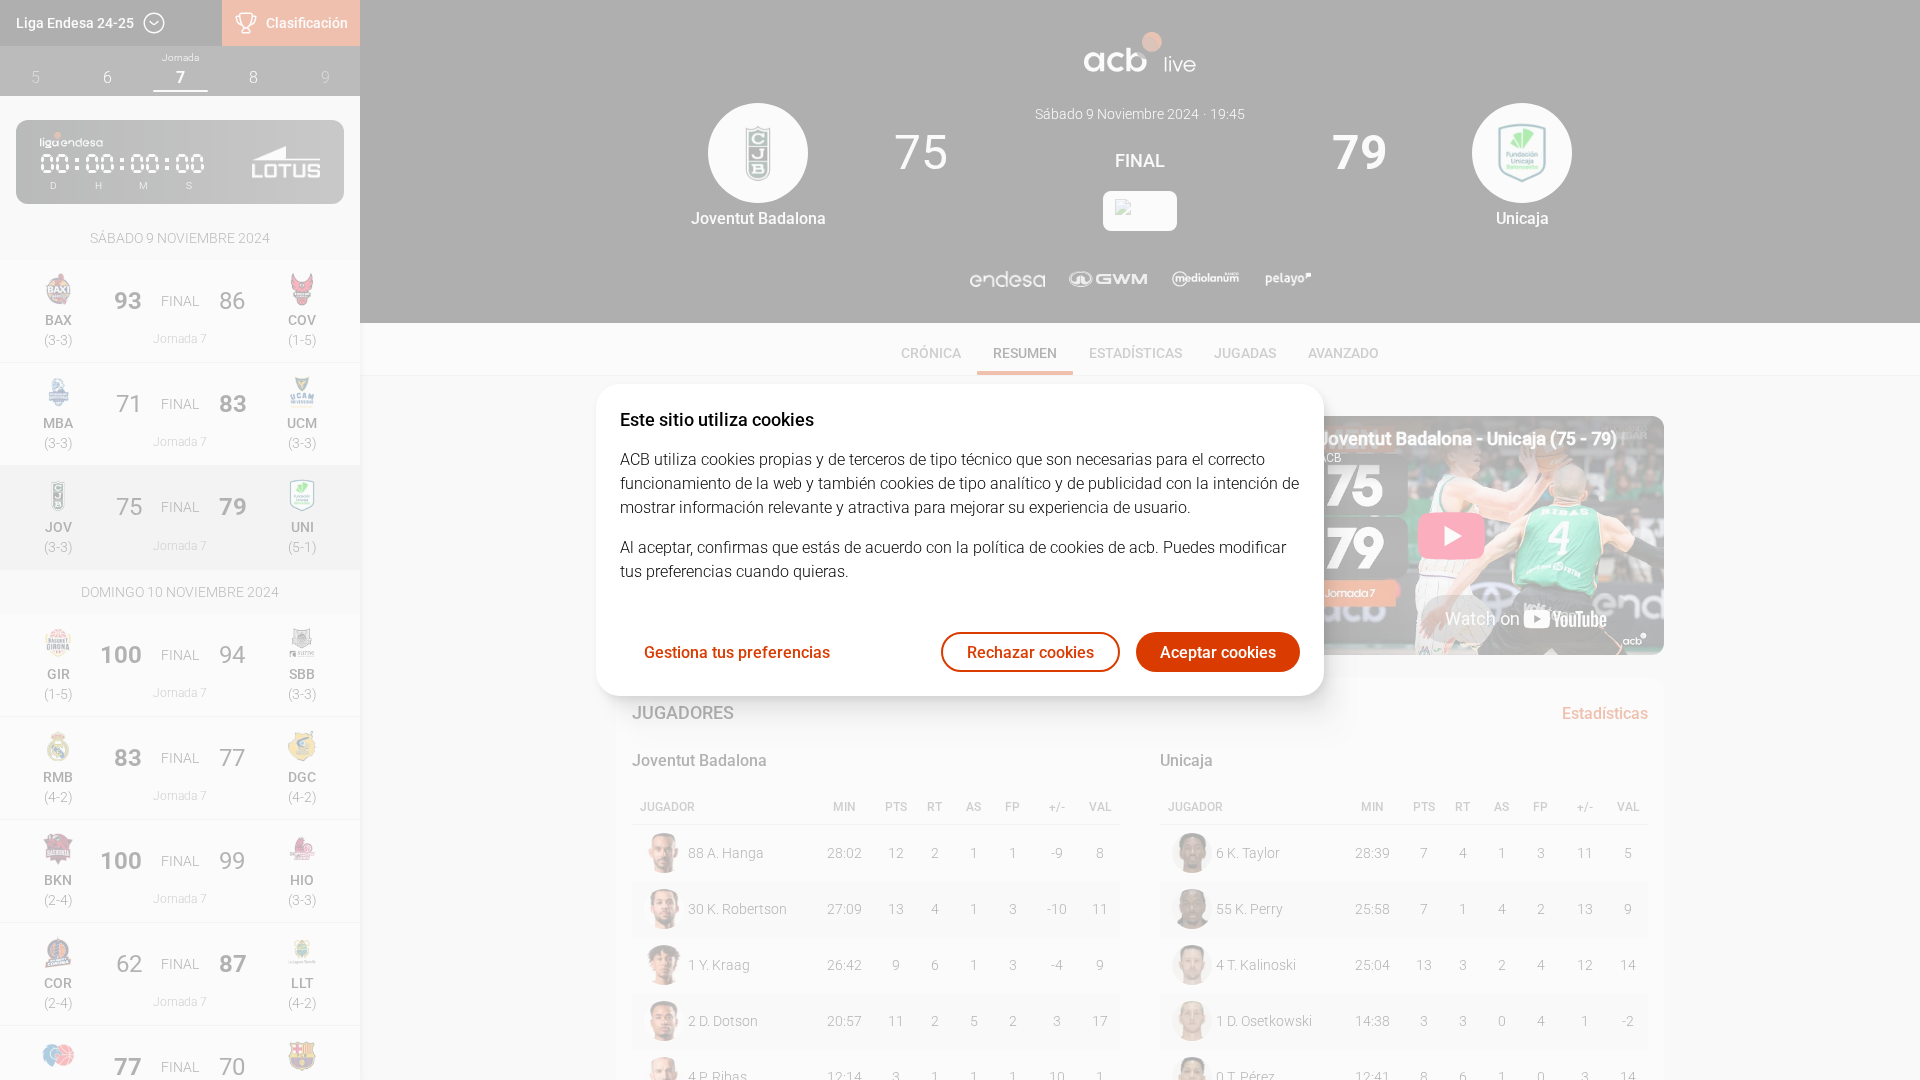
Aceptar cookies (1218, 652)
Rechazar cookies (1030, 652)
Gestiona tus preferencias (737, 652)
